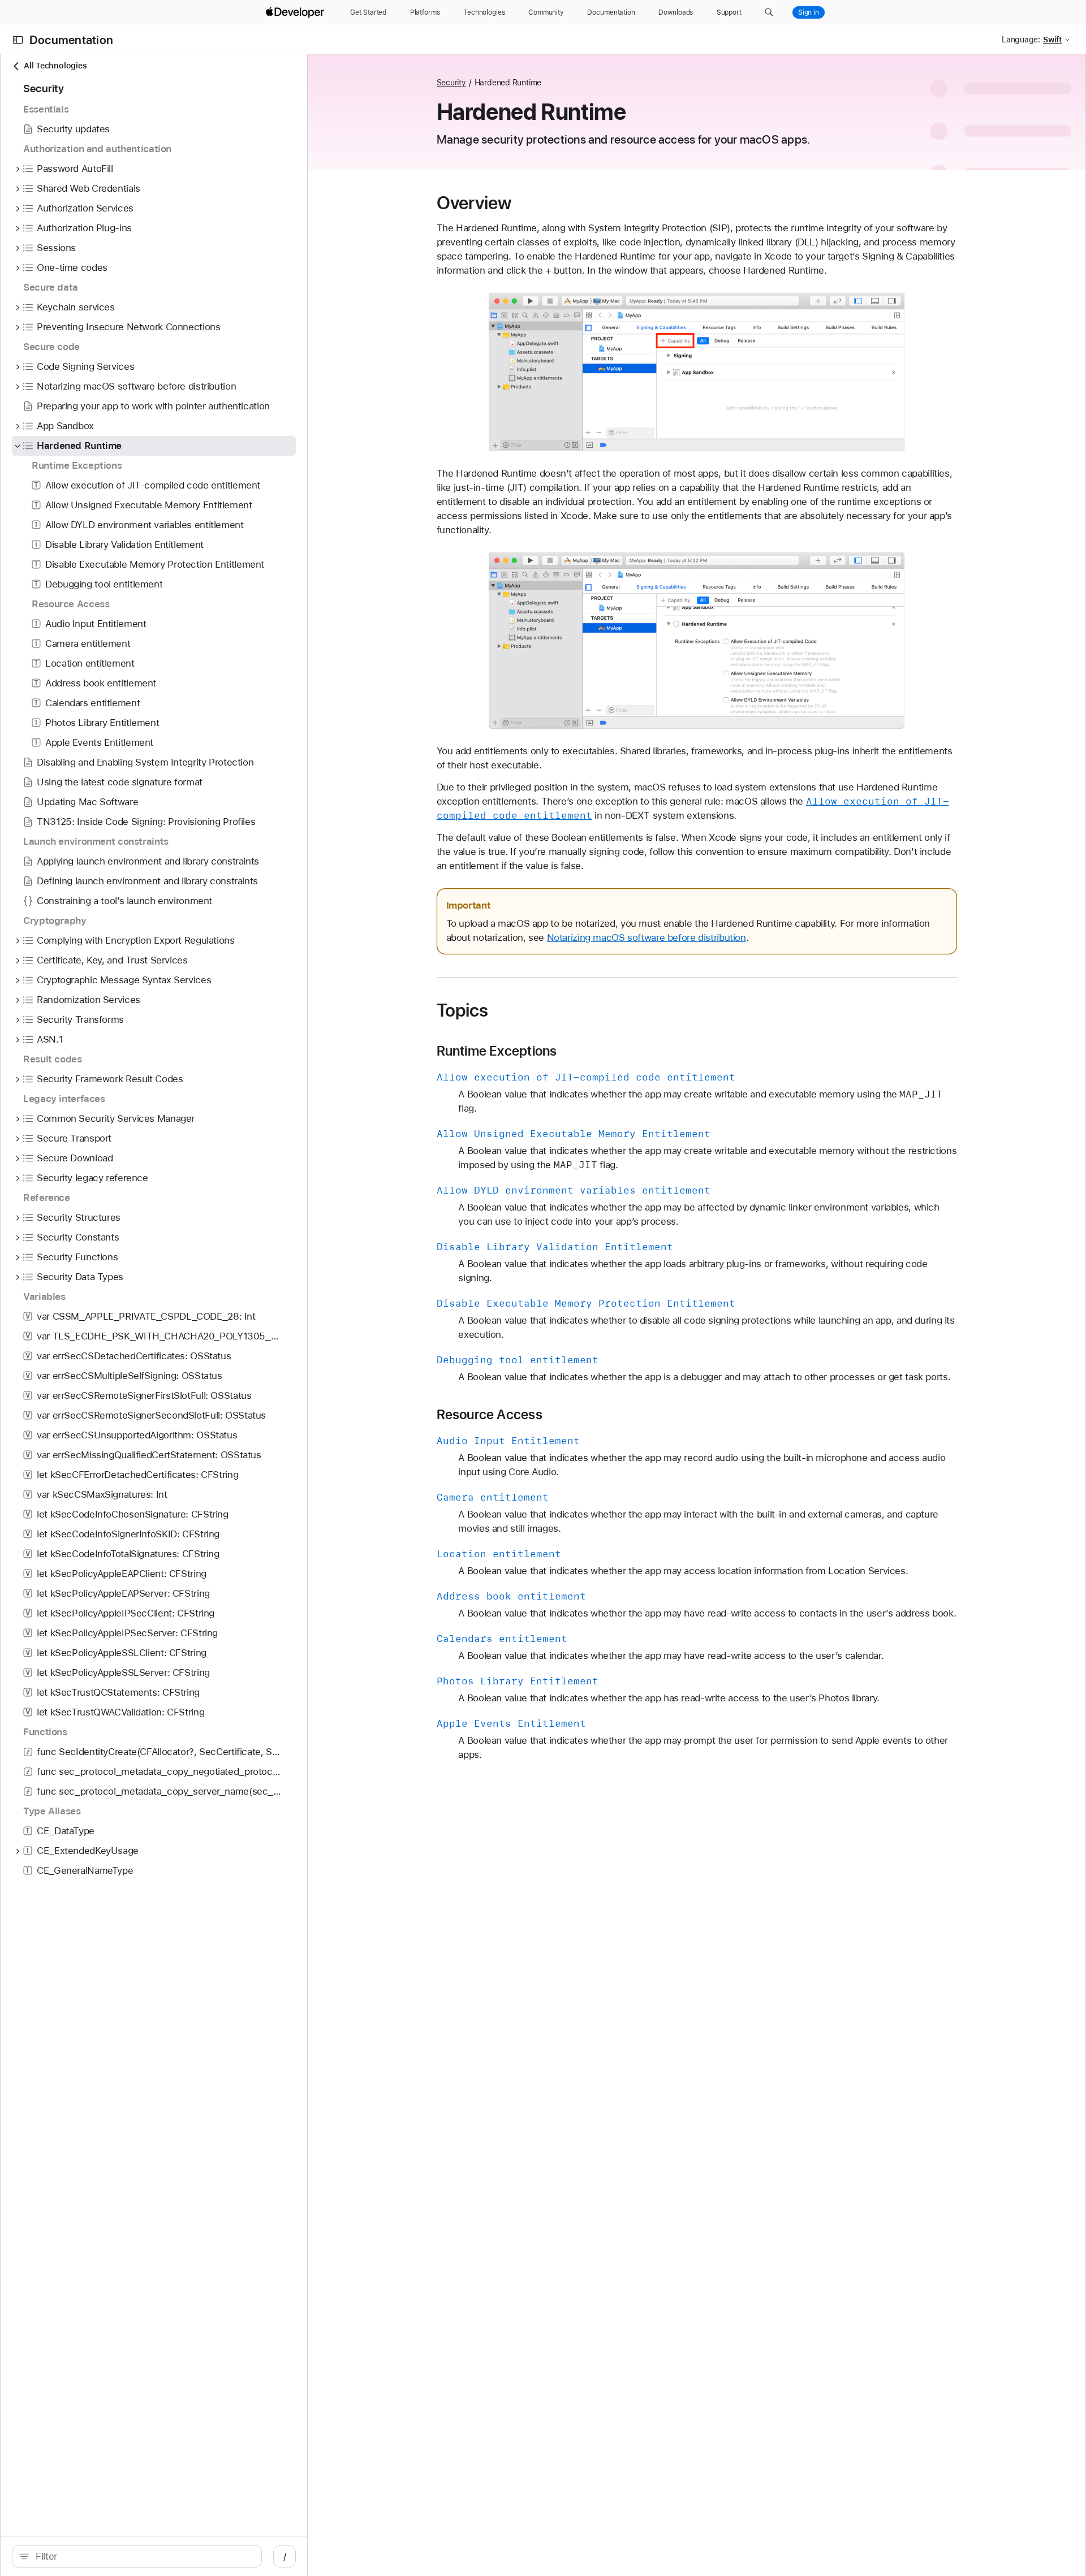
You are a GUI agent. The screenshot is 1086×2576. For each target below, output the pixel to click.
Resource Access (490, 1415)
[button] (769, 12)
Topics (463, 1010)
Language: (1021, 40)
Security (451, 83)
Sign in (809, 12)
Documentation (71, 40)
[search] (137, 2556)
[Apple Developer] (296, 12)
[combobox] (143, 2556)
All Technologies (55, 66)
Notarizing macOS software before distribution (647, 937)
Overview (474, 203)
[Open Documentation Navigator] (18, 40)
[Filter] (143, 2556)
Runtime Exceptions (497, 1051)
